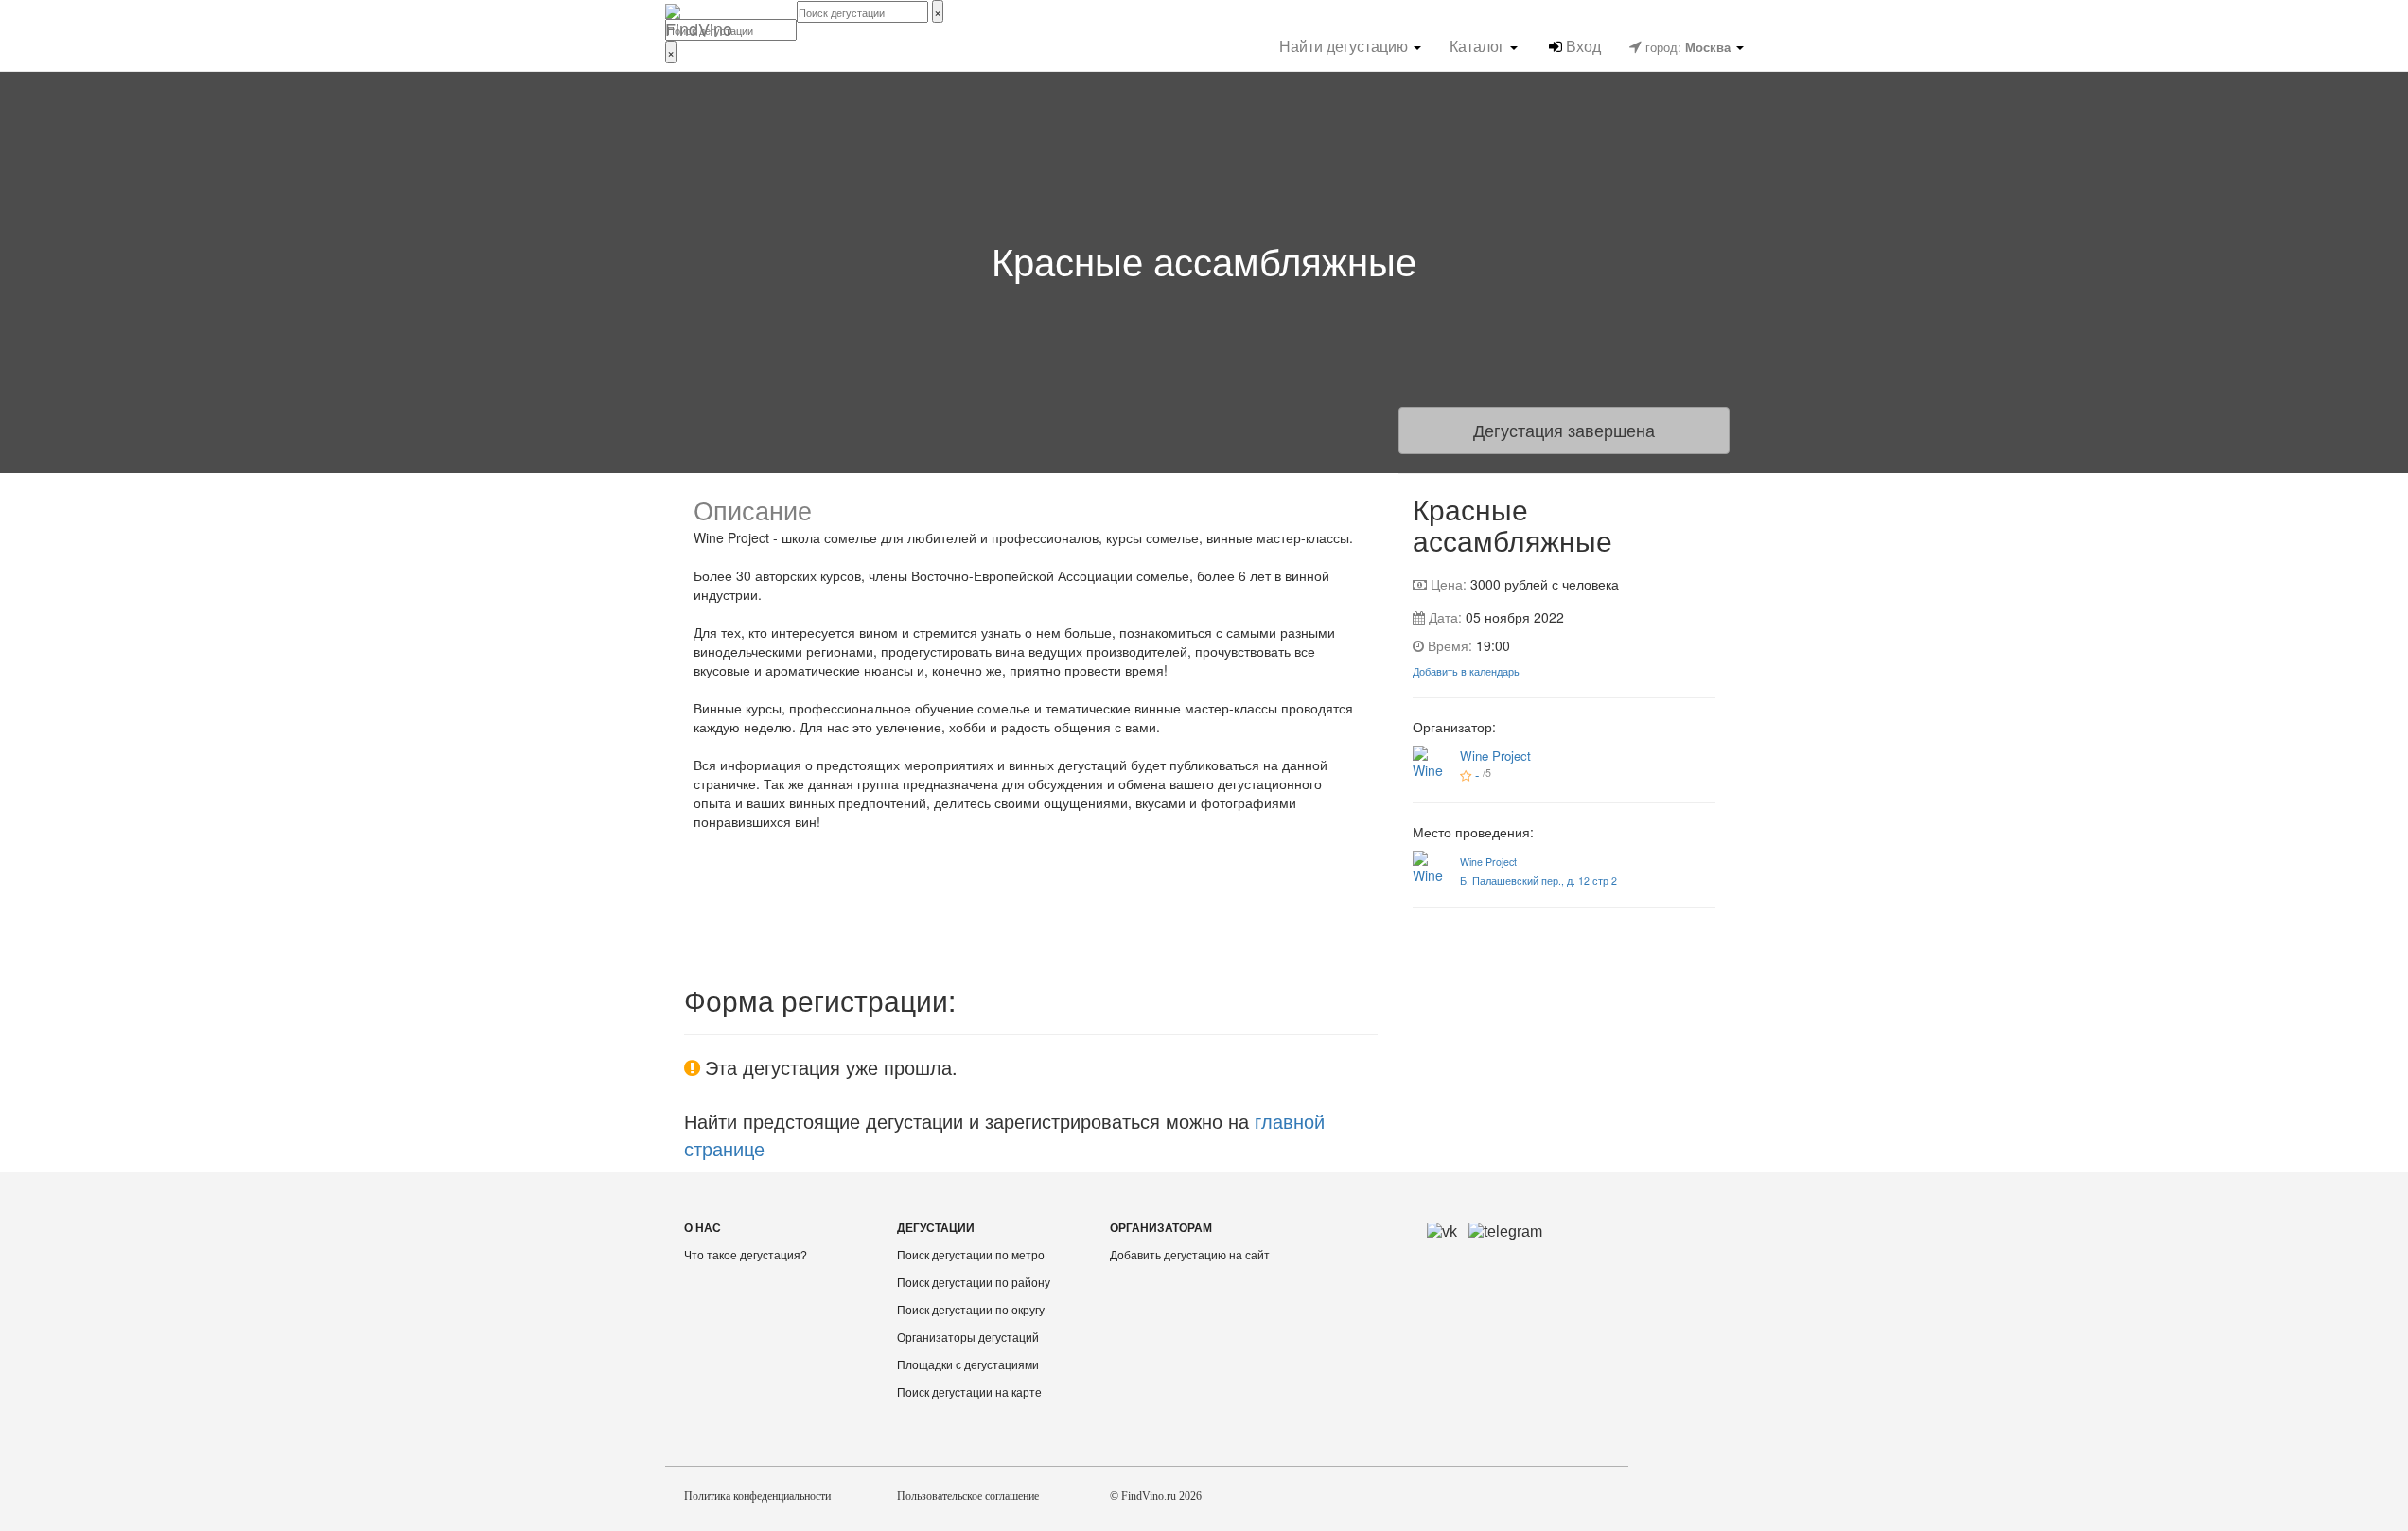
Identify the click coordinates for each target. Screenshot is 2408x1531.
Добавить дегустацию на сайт (1190, 1256)
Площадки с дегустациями (968, 1365)
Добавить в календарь (1466, 671)
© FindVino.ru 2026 (1156, 1496)
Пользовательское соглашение (968, 1496)
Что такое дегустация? (746, 1256)
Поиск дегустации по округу (971, 1311)
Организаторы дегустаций (968, 1338)
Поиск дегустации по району (974, 1283)
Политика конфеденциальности (757, 1496)
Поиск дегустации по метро (971, 1256)
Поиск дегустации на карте (969, 1393)
